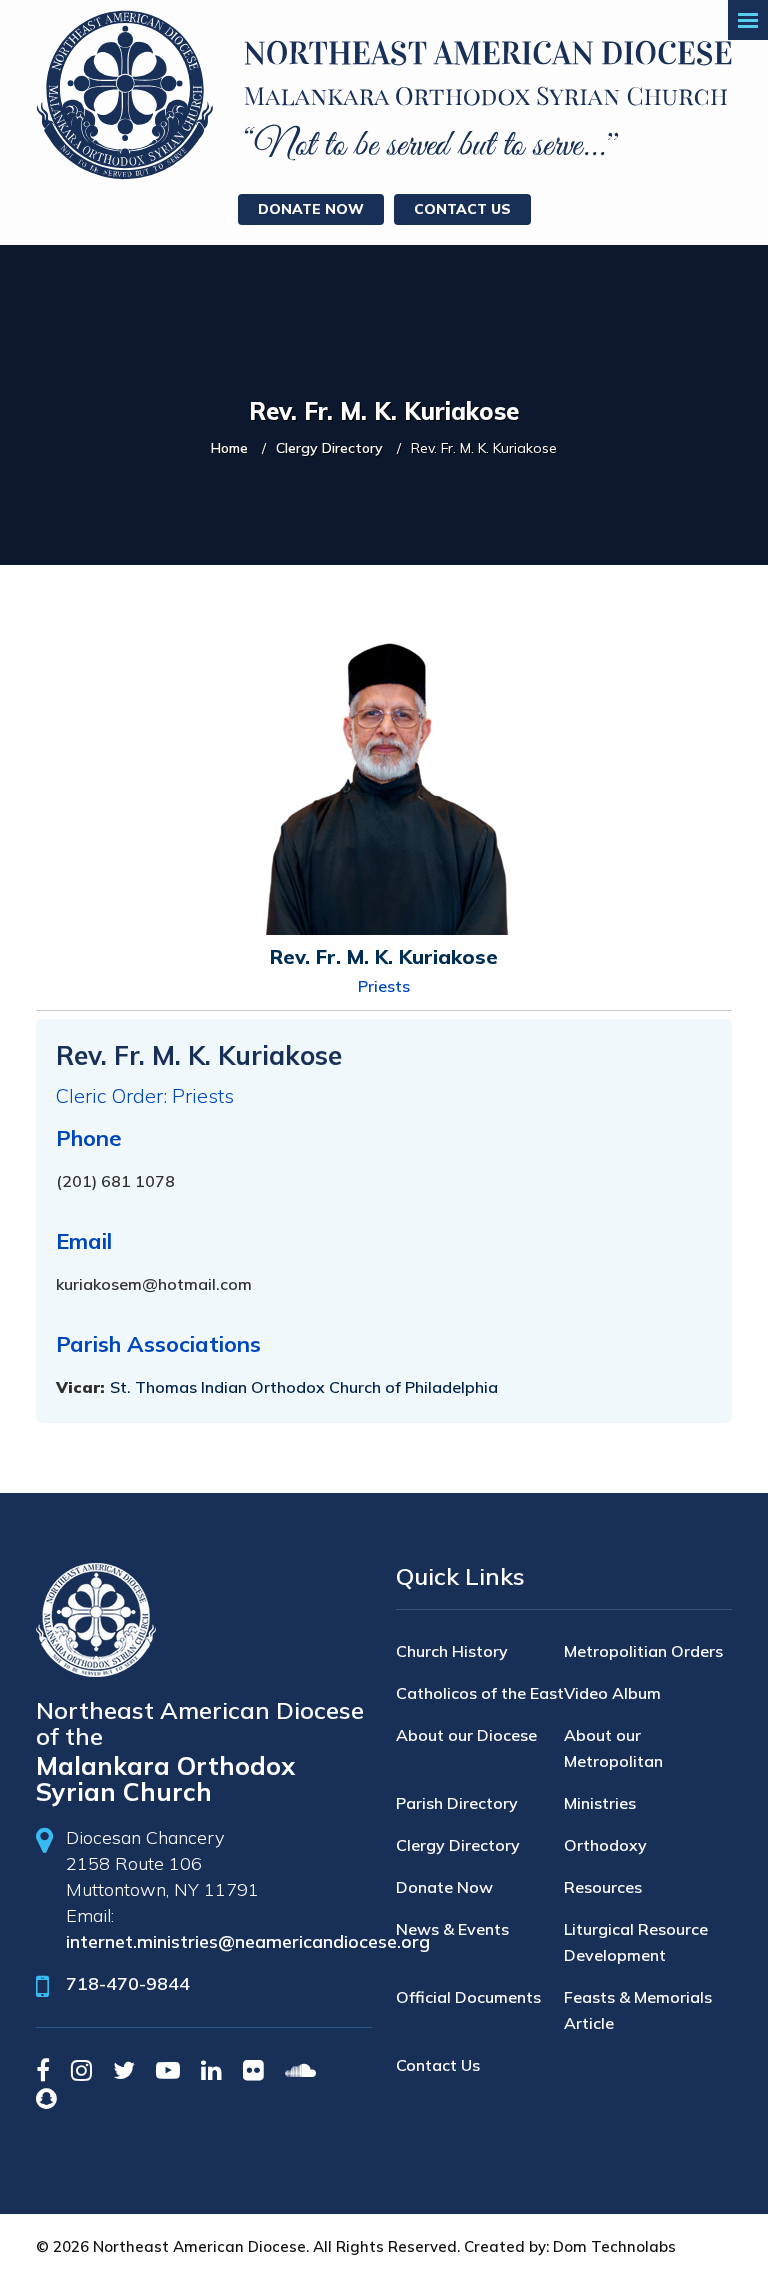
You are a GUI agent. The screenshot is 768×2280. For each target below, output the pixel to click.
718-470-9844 (128, 1983)
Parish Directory (457, 1803)
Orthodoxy (605, 1845)
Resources (603, 1887)
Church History (452, 1651)
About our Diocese (466, 1735)
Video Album (612, 1693)
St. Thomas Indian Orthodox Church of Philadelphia (304, 1387)
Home (229, 448)
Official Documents (468, 1997)
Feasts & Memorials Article (638, 2010)
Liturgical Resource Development (636, 1942)
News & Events (452, 1929)
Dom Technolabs (614, 2246)
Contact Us (462, 209)
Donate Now (311, 209)
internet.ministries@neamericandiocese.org (248, 1941)
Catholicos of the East (480, 1693)
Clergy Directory (329, 448)
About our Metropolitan (613, 1748)
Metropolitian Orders (643, 1651)
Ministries (600, 1803)
